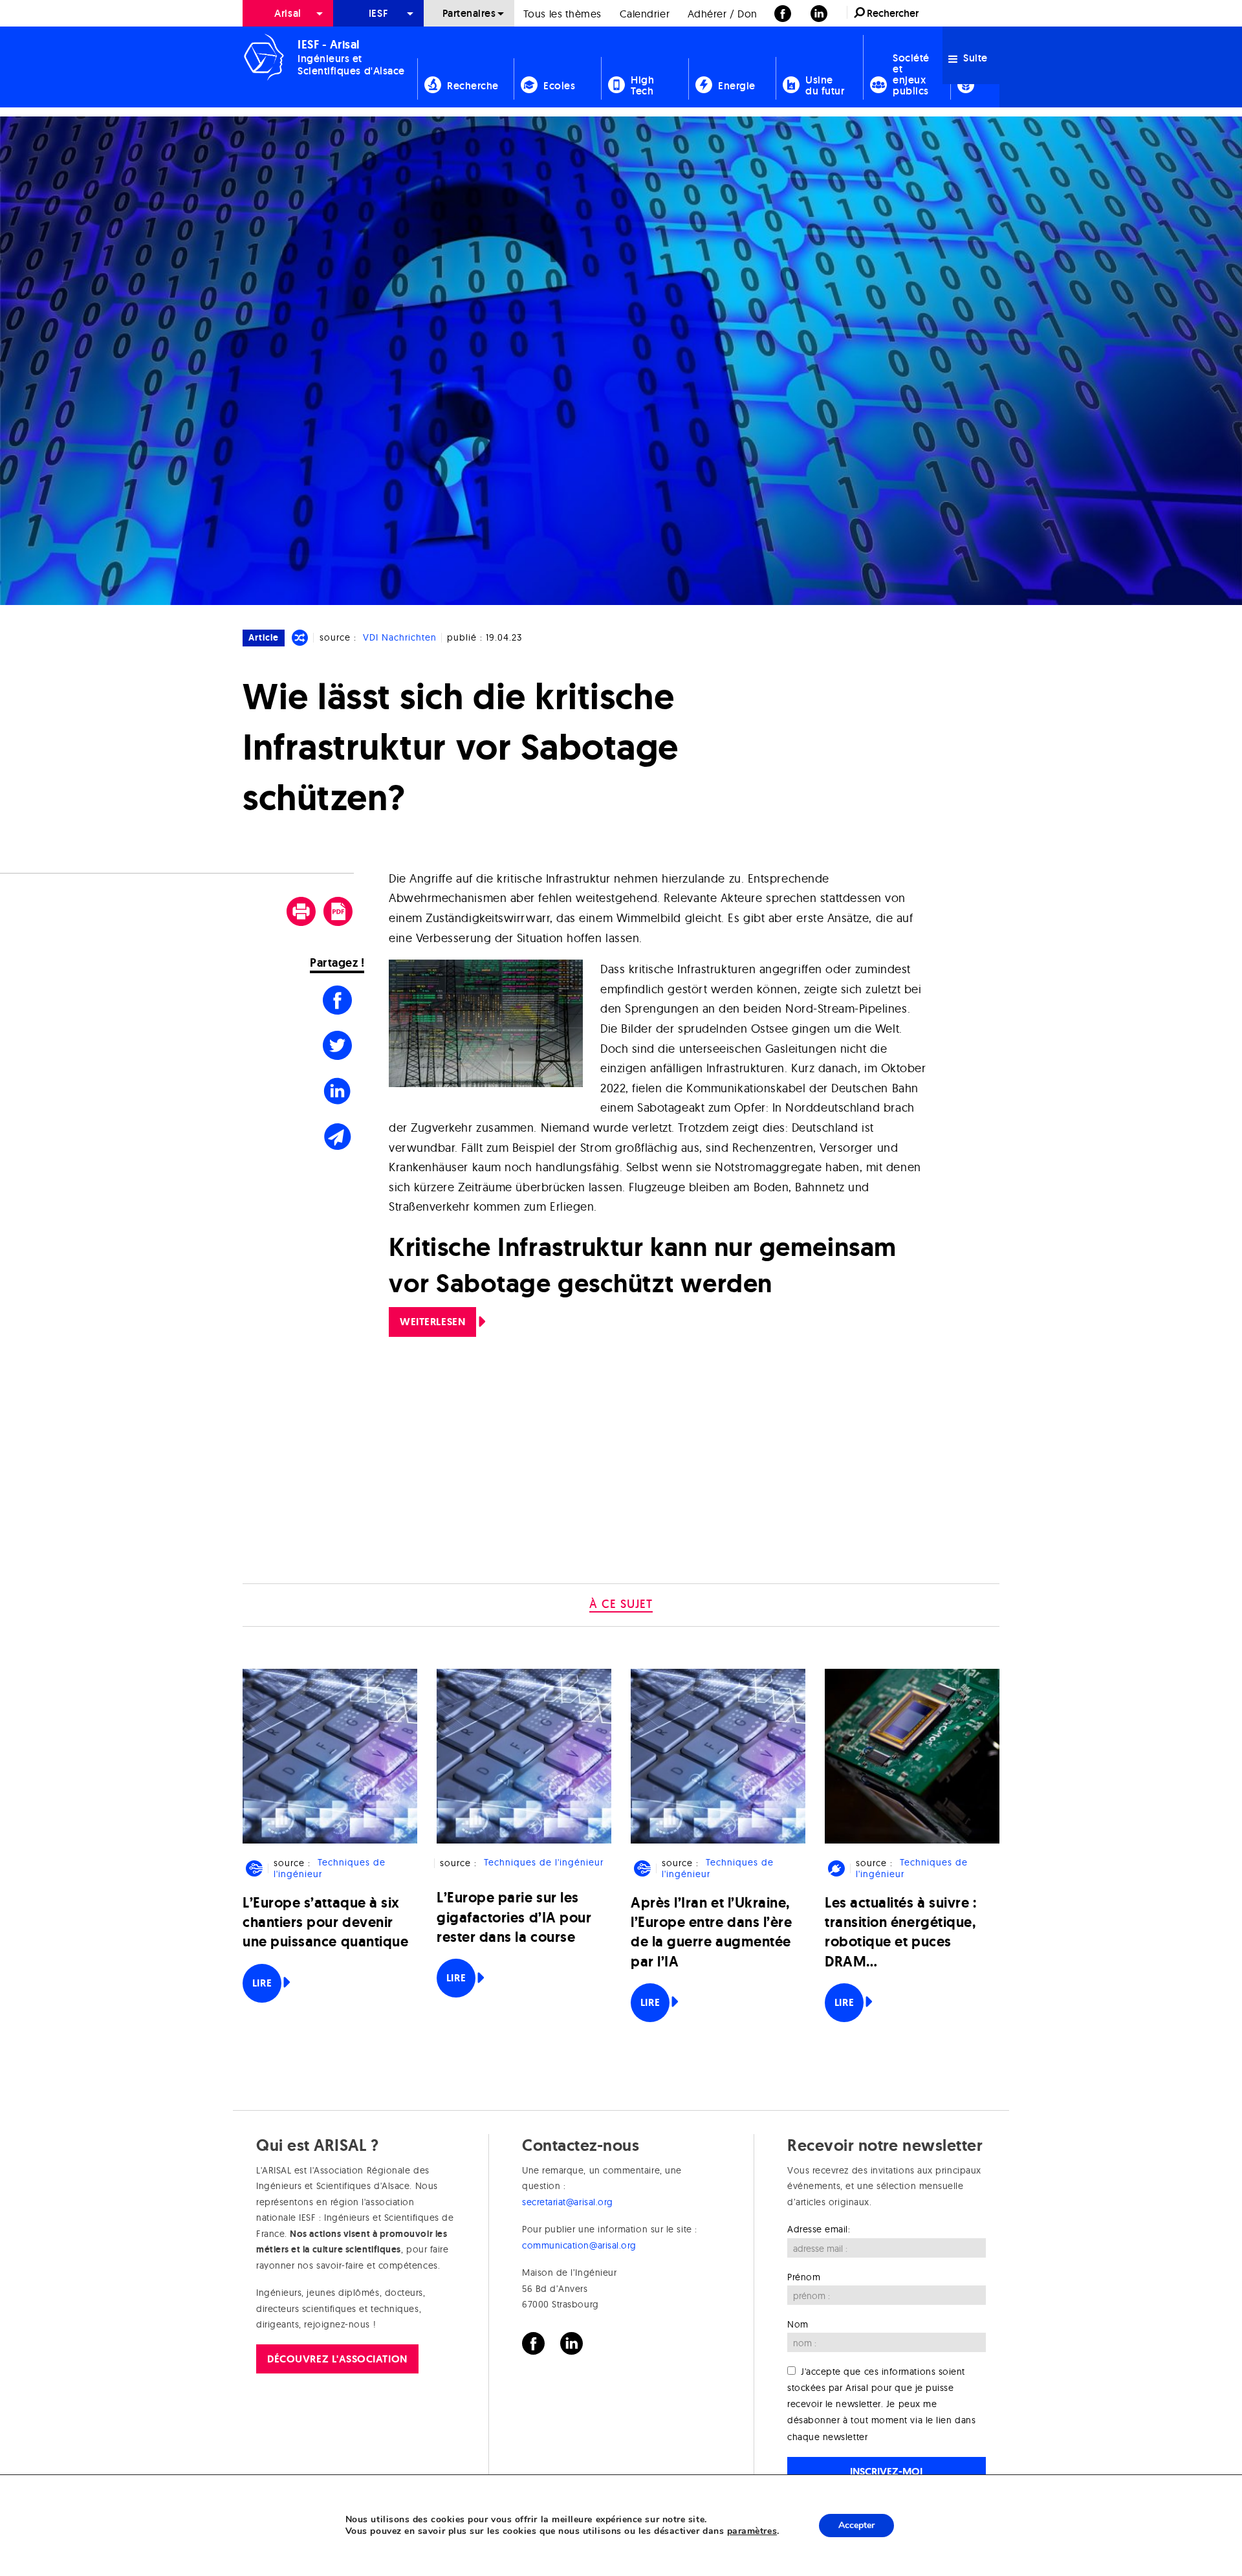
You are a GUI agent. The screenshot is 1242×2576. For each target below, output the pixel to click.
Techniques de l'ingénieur (329, 1868)
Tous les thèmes (562, 14)
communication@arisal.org (579, 2245)
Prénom (804, 2277)
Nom (798, 2324)
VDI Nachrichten (400, 637)
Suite (974, 58)
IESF (378, 13)
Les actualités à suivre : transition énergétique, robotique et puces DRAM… (901, 1932)
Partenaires (469, 13)
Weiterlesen (432, 1322)
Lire (262, 1983)
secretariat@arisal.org (568, 2202)
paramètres (752, 2531)
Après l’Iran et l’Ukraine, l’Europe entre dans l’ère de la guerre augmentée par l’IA (712, 1932)
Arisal (288, 13)
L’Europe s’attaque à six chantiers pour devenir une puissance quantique (325, 1922)
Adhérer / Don (723, 14)
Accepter (856, 2525)
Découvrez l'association (337, 2359)
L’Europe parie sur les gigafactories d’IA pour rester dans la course (514, 1917)
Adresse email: (819, 2229)
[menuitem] (288, 13)
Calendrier (645, 14)
